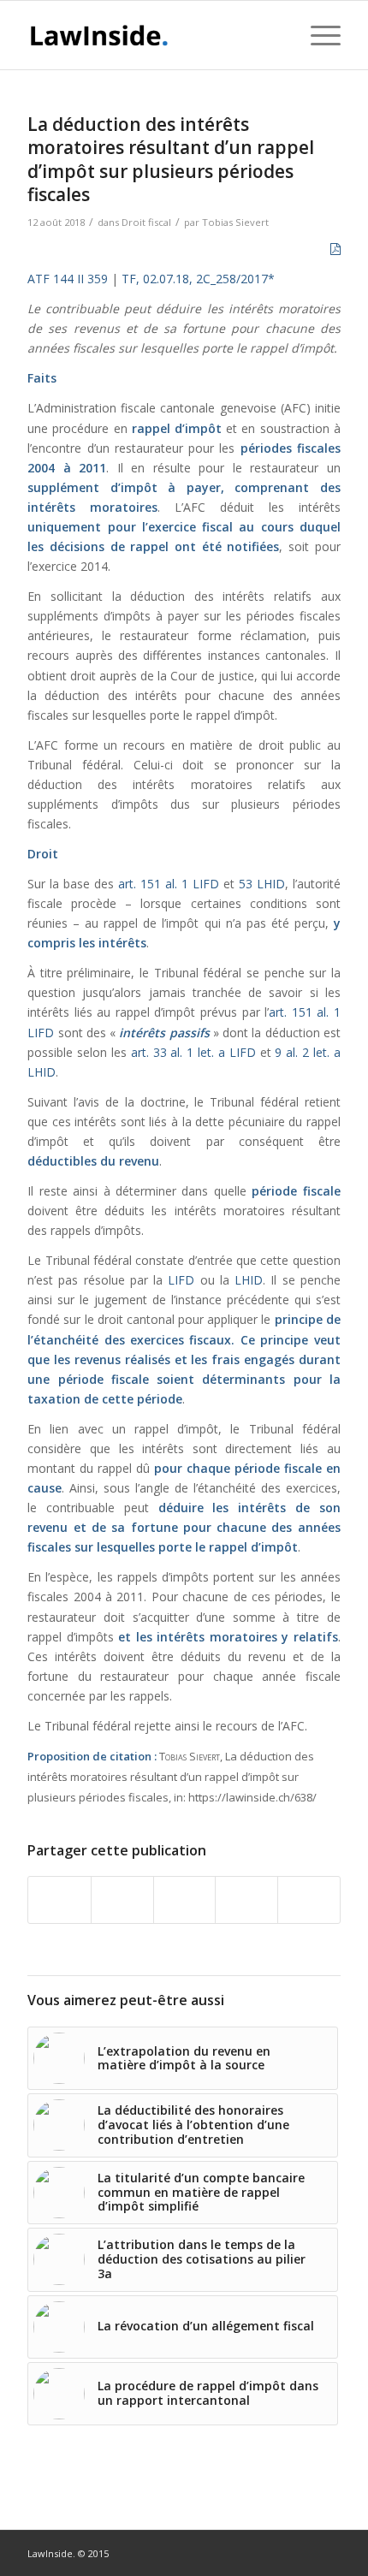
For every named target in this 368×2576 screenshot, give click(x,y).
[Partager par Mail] (309, 1900)
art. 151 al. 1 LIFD (169, 884)
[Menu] (317, 35)
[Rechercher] (277, 35)
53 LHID (262, 884)
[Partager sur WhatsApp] (185, 1900)
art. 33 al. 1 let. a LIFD (193, 1052)
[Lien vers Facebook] (276, 2552)
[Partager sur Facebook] (59, 1900)
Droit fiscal (146, 222)
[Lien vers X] (328, 2552)
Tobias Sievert (235, 222)
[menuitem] (277, 35)
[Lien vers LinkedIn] (302, 2552)
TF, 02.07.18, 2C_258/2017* (198, 279)
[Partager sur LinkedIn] (246, 1900)
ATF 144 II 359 (68, 279)
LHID (249, 1280)
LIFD (184, 1280)
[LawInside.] (152, 35)
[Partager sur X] (122, 1900)
